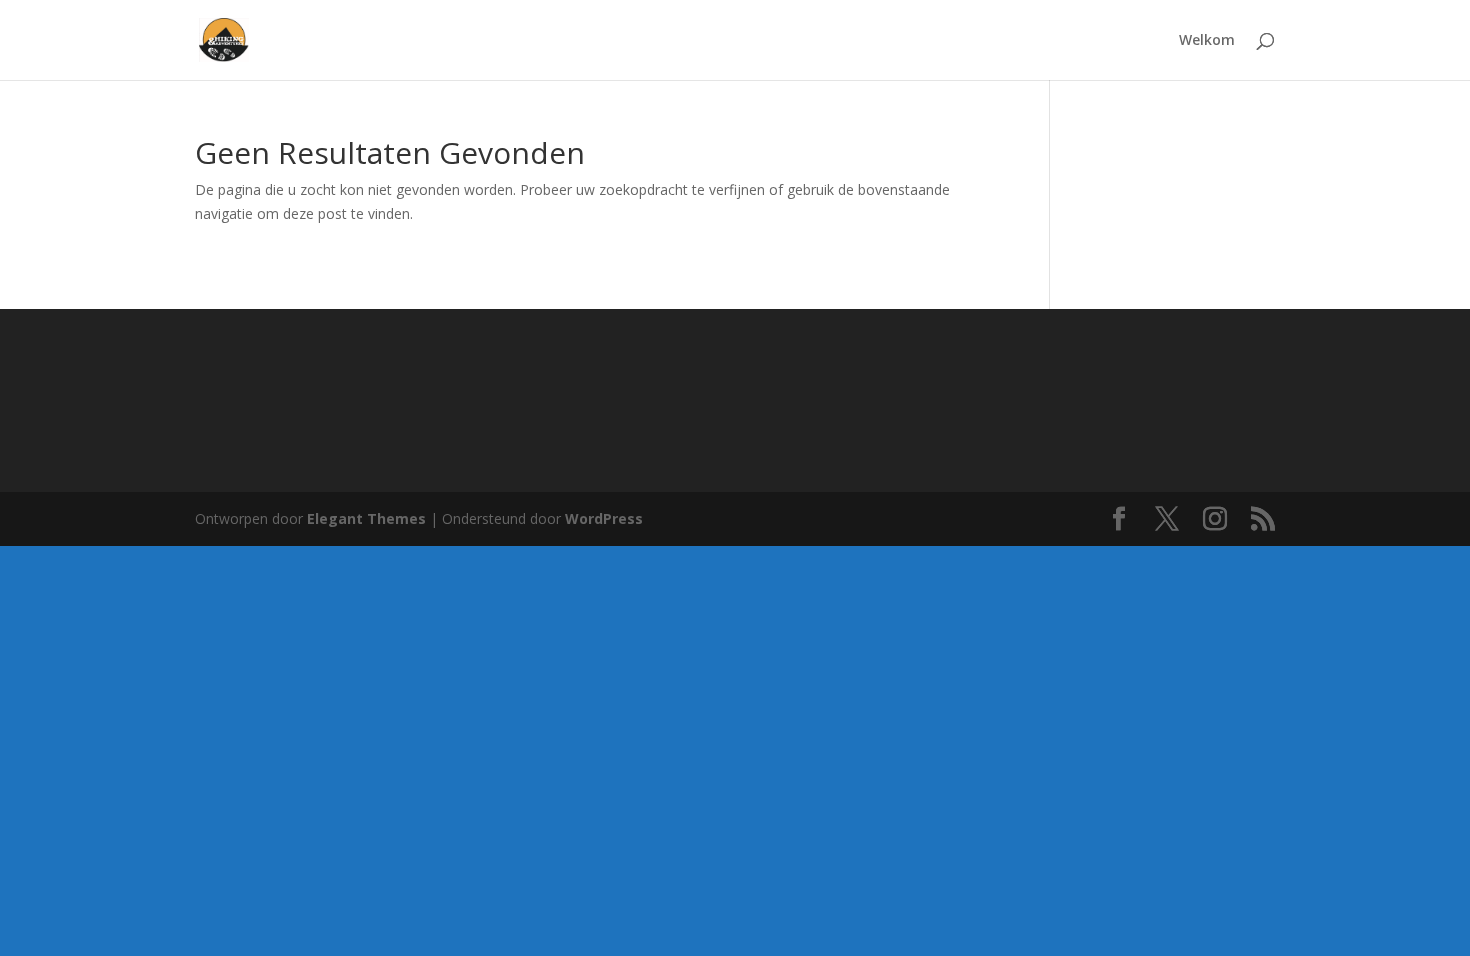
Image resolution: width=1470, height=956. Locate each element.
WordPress (604, 518)
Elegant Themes (366, 518)
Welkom (1207, 41)
